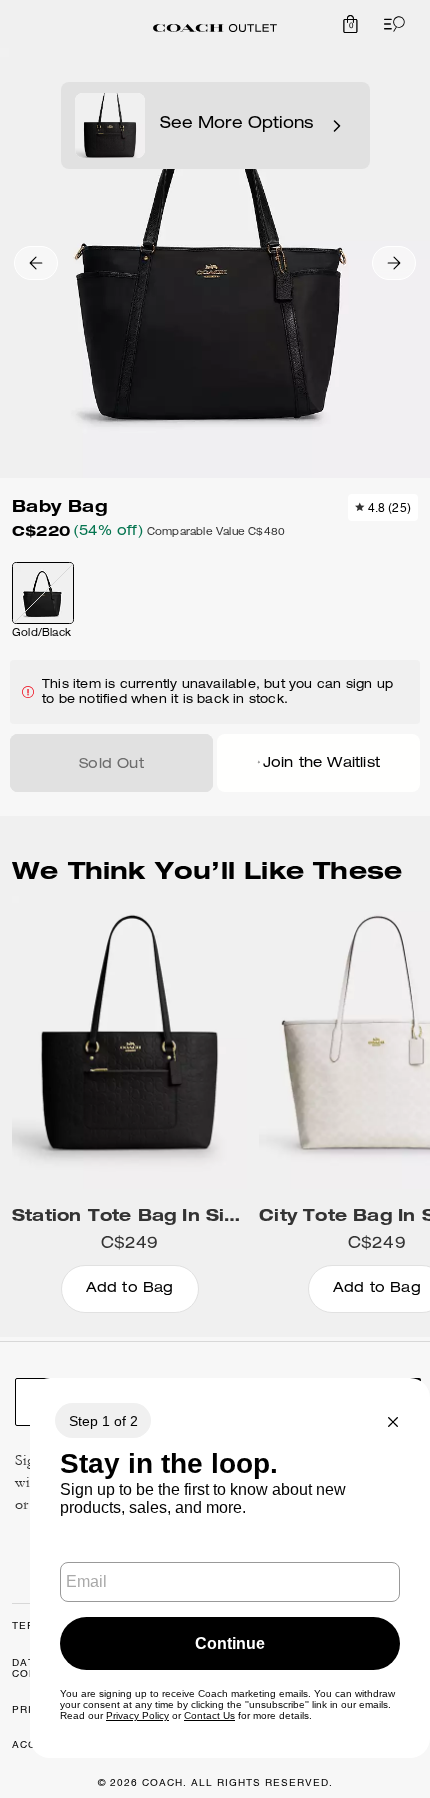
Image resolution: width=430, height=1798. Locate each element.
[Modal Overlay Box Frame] (230, 1568)
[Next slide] (394, 263)
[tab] (215, 28)
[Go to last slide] (36, 263)
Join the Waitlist (321, 764)
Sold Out (111, 765)
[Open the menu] (390, 24)
